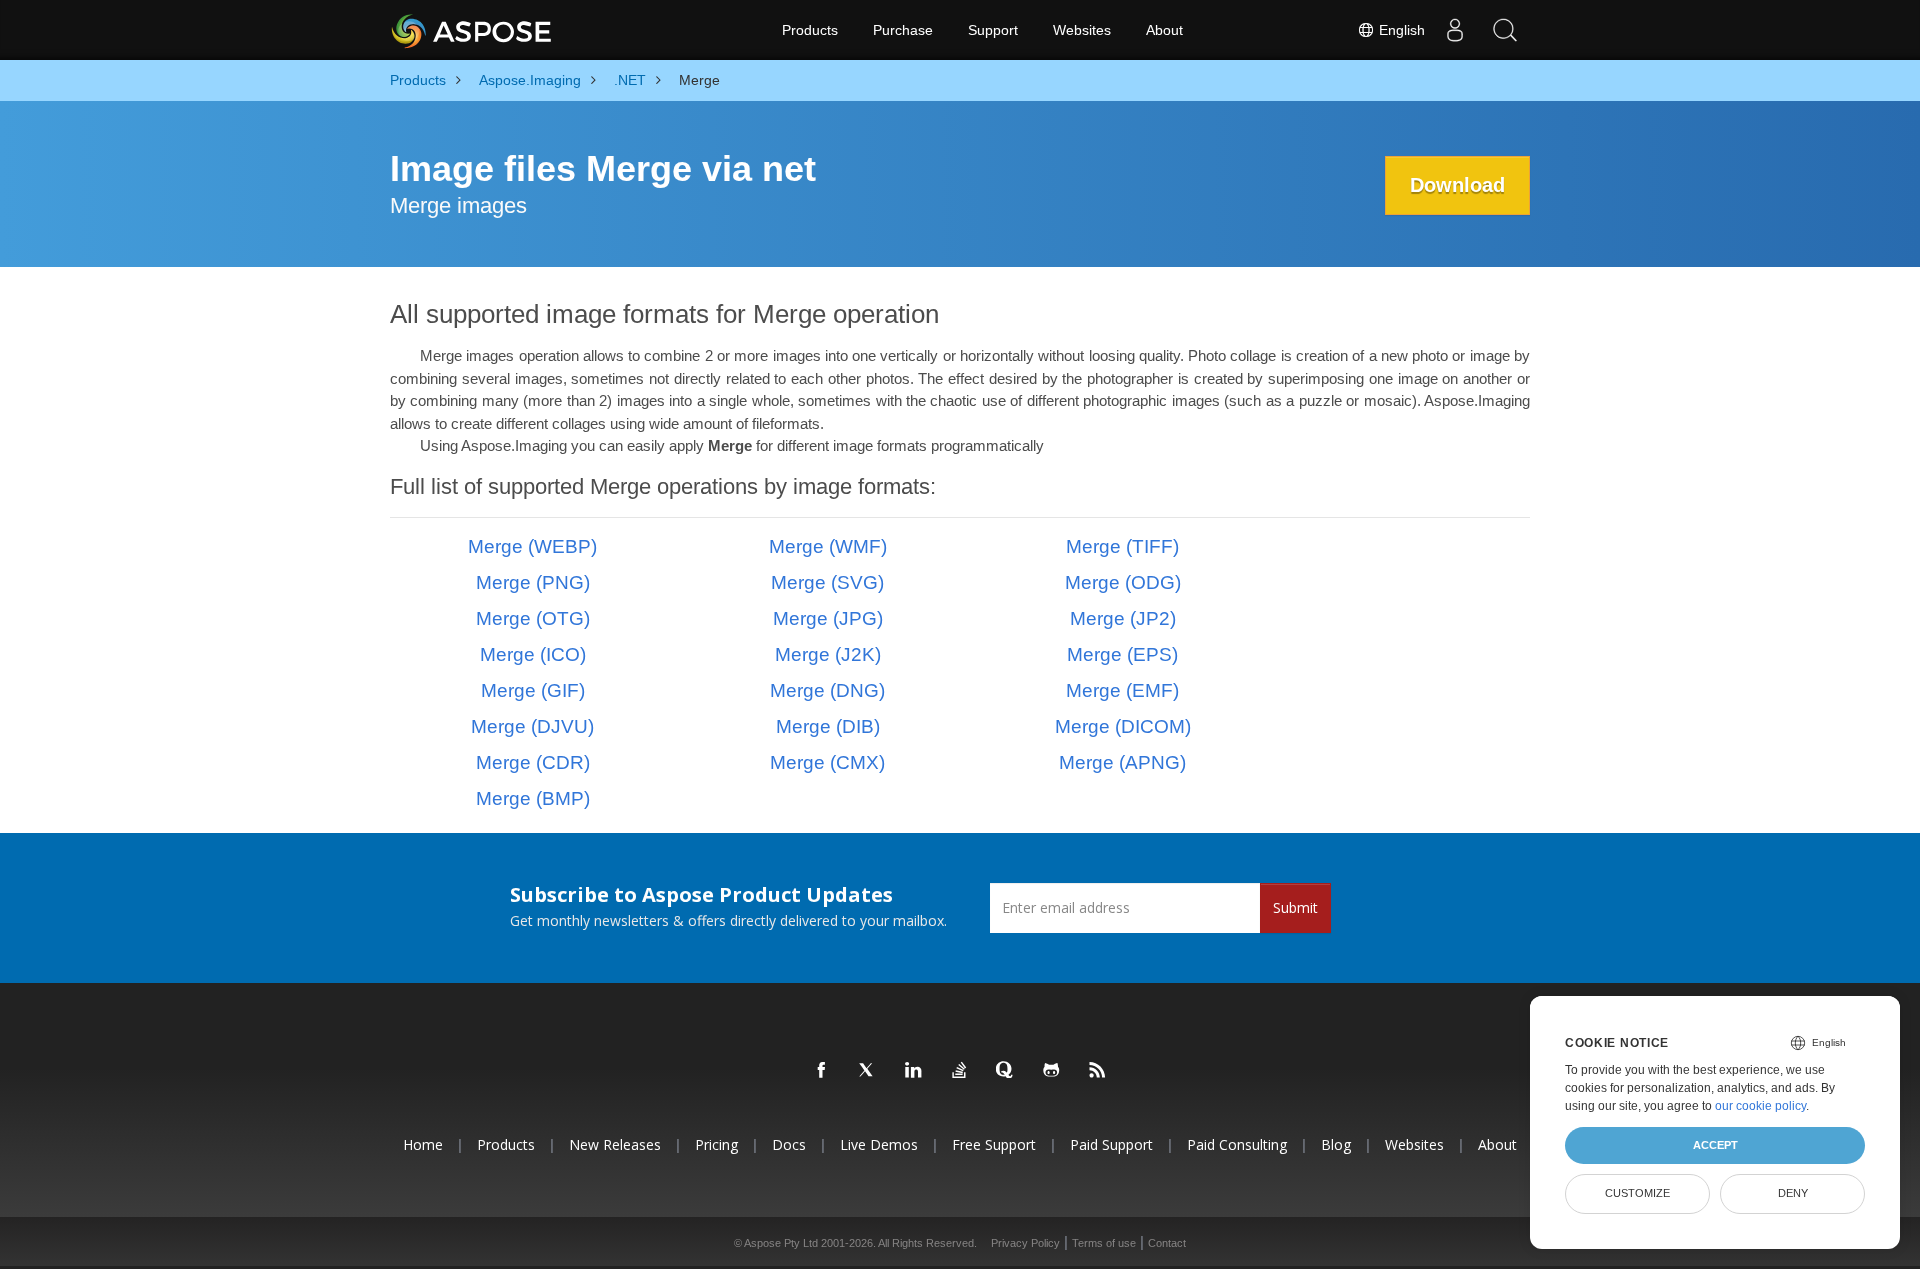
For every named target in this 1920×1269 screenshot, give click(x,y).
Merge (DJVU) (532, 726)
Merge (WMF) (828, 546)
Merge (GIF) (533, 690)
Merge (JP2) (1123, 618)
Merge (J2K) (828, 654)
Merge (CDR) (533, 762)
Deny (1793, 1193)
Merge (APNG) (1122, 762)
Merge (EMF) (1122, 690)
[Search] (1505, 30)
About (1164, 30)
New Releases (615, 1144)
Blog (1336, 1144)
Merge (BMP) (533, 798)
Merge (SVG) (827, 582)
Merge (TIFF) (1122, 546)
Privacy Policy (1025, 1243)
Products (810, 30)
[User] (1455, 30)
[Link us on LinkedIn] (914, 1071)
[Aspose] (472, 30)
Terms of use (1104, 1243)
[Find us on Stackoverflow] (960, 1071)
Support (993, 30)
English (1400, 30)
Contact (1167, 1243)
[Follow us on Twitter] (868, 1071)
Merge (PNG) (533, 582)
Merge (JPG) (828, 618)
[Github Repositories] (1052, 1071)
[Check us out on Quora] (1006, 1071)
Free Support (994, 1144)
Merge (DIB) (828, 726)
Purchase (903, 30)
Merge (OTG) (533, 618)
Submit (1295, 907)
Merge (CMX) (827, 762)
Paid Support (1111, 1144)
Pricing (716, 1144)
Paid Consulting (1237, 1144)
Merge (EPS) (1122, 654)
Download (1457, 185)
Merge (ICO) (533, 654)
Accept (1715, 1145)
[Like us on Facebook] (822, 1071)
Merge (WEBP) (532, 546)
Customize (1637, 1193)
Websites (1082, 30)
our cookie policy (1760, 1106)
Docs (789, 1144)
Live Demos (879, 1144)
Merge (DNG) (827, 690)
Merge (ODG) (1123, 582)
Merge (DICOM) (1123, 726)
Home (423, 1144)
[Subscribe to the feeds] (1098, 1071)
